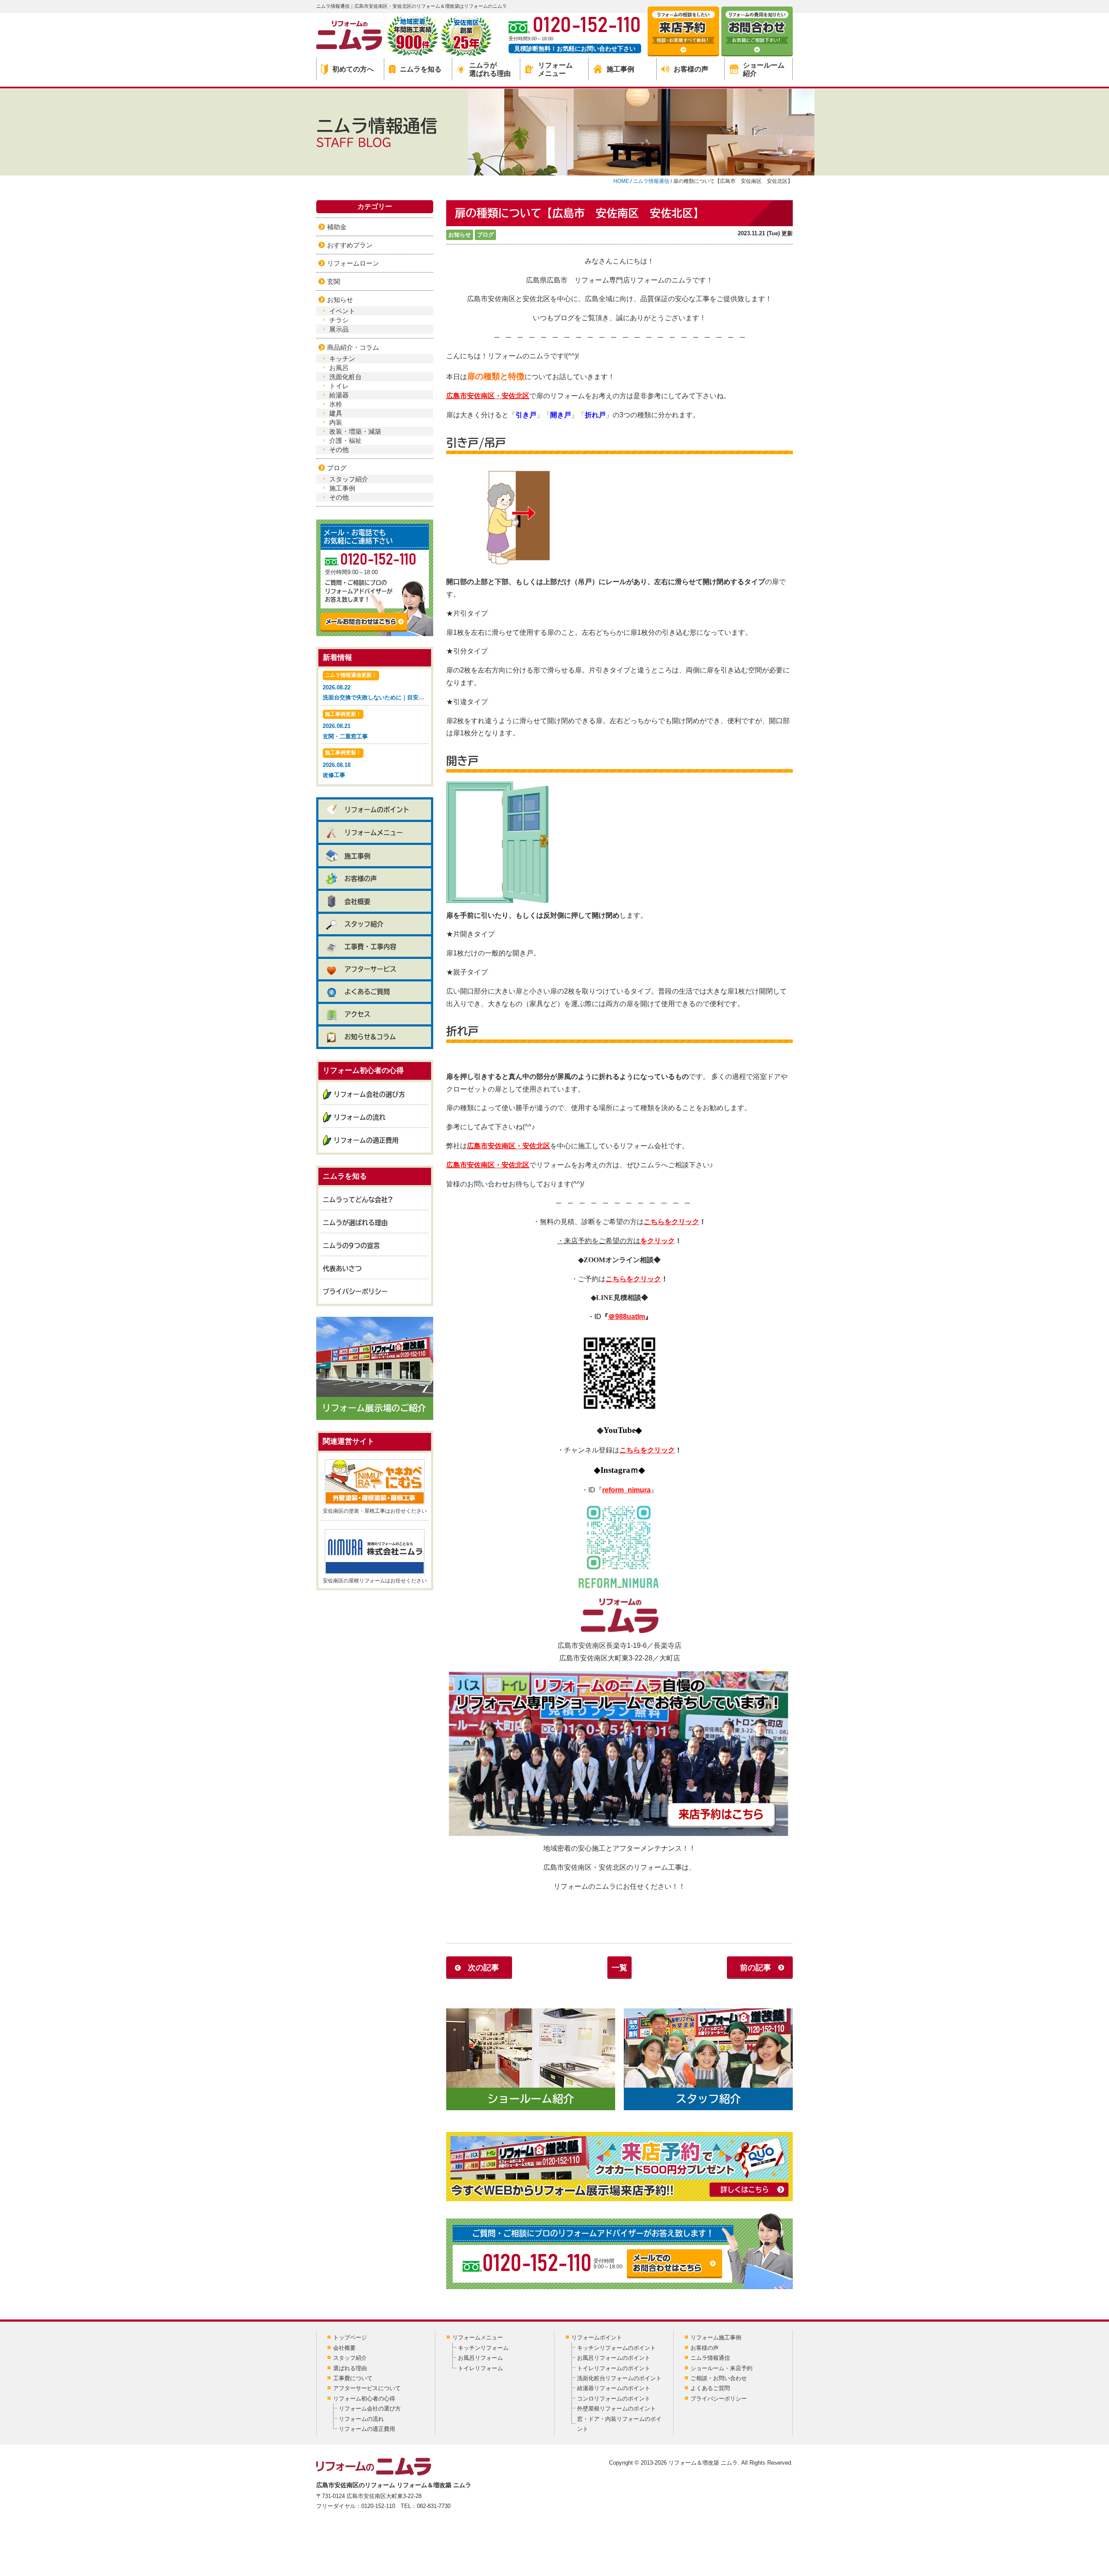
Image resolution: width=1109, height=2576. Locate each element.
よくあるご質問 (367, 992)
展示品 (339, 329)
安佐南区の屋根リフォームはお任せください (375, 1581)
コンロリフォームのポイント (614, 2399)
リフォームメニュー (555, 69)
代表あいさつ (342, 1269)
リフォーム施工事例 (716, 2337)
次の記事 (483, 1968)
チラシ (339, 320)
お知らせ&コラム (370, 1037)
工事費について (353, 2378)
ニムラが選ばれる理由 (490, 69)
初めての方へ (353, 69)
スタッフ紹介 (349, 479)
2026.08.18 (342, 764)
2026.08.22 (376, 686)
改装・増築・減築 (355, 431)
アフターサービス (370, 969)
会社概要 (357, 901)
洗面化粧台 (345, 377)
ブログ (485, 235)
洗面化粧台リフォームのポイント (619, 2378)
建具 (336, 413)
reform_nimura (626, 1490)
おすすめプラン (350, 245)
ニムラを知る (421, 69)
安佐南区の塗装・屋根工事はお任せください (375, 1511)
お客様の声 (691, 69)
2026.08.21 (345, 725)
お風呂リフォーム (480, 2358)
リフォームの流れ (360, 1117)
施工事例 (620, 69)
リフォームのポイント (377, 810)
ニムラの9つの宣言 (351, 1246)
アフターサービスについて (367, 2388)
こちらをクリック (671, 1222)
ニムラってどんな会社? (358, 1200)
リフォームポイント (597, 2337)
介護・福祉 (345, 440)
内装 (336, 422)
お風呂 (339, 368)
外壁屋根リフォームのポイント (616, 2409)
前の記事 (756, 1968)
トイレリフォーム (480, 2368)
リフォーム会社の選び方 (369, 1094)
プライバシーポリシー (355, 1291)
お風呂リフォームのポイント (614, 2358)
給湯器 (339, 395)
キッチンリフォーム (483, 2348)
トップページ (350, 2337)
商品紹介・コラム (353, 347)
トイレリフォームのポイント (614, 2368)
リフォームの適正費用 (366, 1140)
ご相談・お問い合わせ (719, 2378)
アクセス (357, 1014)
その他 (339, 450)
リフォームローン (353, 263)
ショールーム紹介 (764, 69)
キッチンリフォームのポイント (616, 2348)
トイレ (339, 386)
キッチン (342, 359)
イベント (342, 311)
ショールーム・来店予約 (721, 2368)
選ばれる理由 (350, 2368)
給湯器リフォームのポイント (614, 2388)
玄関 (334, 281)
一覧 (619, 1968)
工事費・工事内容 (370, 947)
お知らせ (460, 235)
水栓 (336, 404)
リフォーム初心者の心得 (364, 2399)
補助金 (337, 227)
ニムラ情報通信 (710, 2358)
